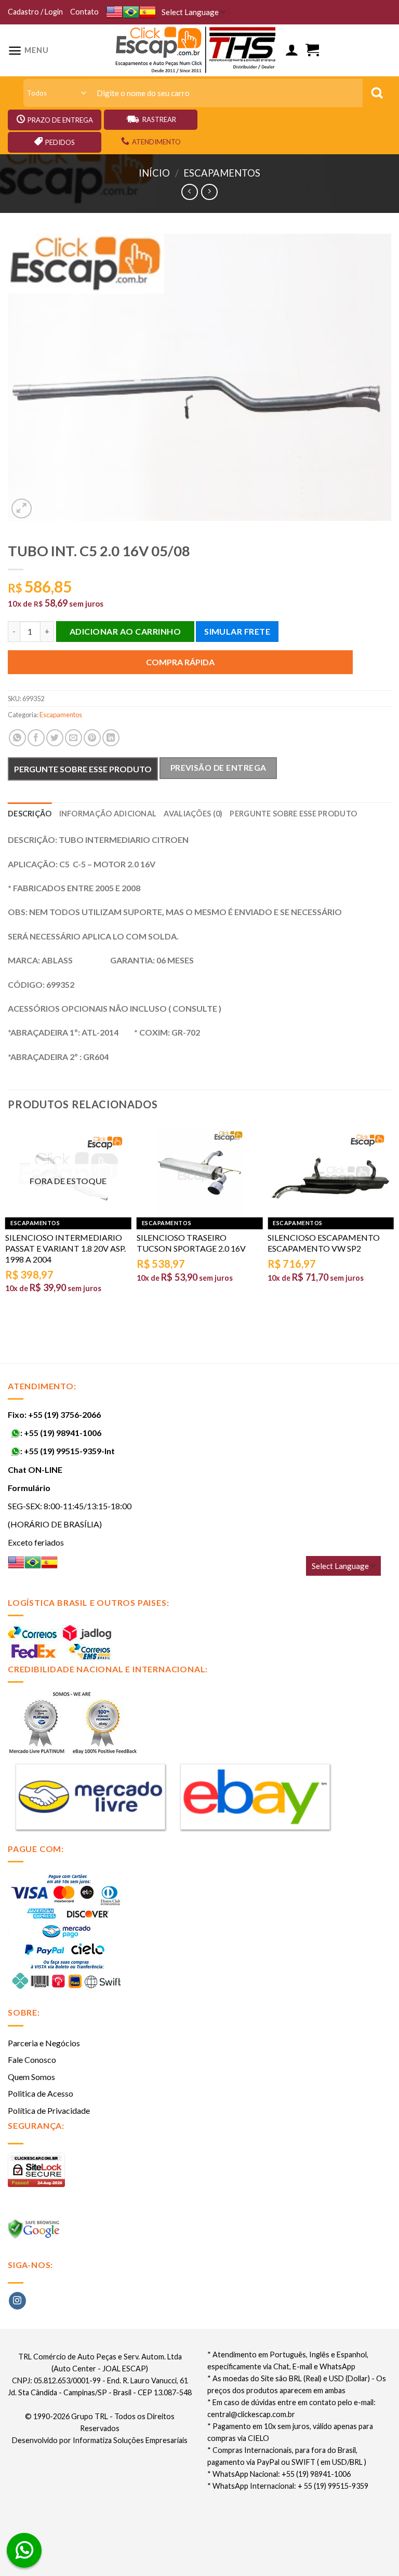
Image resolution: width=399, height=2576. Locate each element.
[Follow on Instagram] (17, 2301)
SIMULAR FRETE (237, 631)
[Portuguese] (131, 12)
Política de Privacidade (49, 2110)
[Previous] (8, 1224)
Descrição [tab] (30, 814)
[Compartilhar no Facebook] (36, 738)
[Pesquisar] (377, 93)
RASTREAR (159, 119)
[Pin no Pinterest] (92, 738)
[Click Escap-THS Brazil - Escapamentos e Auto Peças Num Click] (197, 50)
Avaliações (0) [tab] (193, 814)
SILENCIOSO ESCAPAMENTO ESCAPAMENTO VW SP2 (324, 1243)
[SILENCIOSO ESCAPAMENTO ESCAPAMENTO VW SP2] (331, 1173)
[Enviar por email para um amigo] (74, 738)
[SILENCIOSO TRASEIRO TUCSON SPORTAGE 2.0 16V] (200, 1173)
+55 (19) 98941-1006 (63, 1433)
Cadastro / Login (35, 12)
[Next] (391, 1224)
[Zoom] (22, 509)
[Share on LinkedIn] (111, 738)
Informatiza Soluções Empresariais (130, 2440)
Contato (84, 12)
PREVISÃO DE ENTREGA (218, 768)
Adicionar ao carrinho (125, 631)
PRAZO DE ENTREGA (60, 120)
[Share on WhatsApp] (17, 738)
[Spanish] (148, 12)
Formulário (29, 1488)
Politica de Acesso (41, 2093)
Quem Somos (31, 2077)
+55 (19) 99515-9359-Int (69, 1451)
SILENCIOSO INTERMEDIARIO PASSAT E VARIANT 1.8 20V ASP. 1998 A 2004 (65, 1248)
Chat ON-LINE (35, 1470)
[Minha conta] (291, 50)
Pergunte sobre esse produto (83, 769)
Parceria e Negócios (44, 2043)
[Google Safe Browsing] (35, 2232)
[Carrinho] (312, 50)
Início (154, 173)
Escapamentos (222, 173)
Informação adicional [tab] (108, 814)
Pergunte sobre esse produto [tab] (293, 814)
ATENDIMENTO (156, 142)
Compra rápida (180, 662)
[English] (114, 12)
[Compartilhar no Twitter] (55, 738)
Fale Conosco (32, 2060)
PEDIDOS (60, 142)
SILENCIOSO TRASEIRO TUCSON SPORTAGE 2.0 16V (191, 1243)
